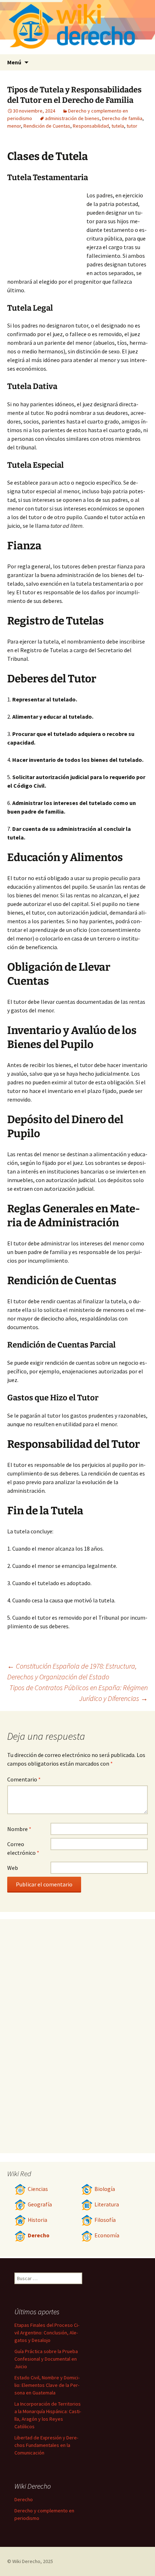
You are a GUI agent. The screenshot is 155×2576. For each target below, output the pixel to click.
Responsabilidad (91, 126)
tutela (118, 126)
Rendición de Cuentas (47, 126)
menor (14, 126)
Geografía (40, 2204)
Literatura (107, 2204)
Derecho (39, 2235)
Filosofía (105, 2220)
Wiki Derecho (26, 2561)
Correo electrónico (23, 1848)
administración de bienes (72, 118)
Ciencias (38, 2189)
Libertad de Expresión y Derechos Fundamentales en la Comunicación (46, 2445)
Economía (107, 2235)
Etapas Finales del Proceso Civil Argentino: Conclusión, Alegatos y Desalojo (47, 2333)
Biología (105, 2189)
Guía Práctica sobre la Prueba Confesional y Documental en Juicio (46, 2359)
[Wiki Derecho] (77, 27)
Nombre (19, 1829)
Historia (37, 2220)
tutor (132, 126)
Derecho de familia (122, 118)
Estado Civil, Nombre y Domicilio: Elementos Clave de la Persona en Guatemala (47, 2385)
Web (13, 1868)
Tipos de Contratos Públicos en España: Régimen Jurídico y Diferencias (79, 1693)
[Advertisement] (47, 230)
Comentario (24, 1779)
